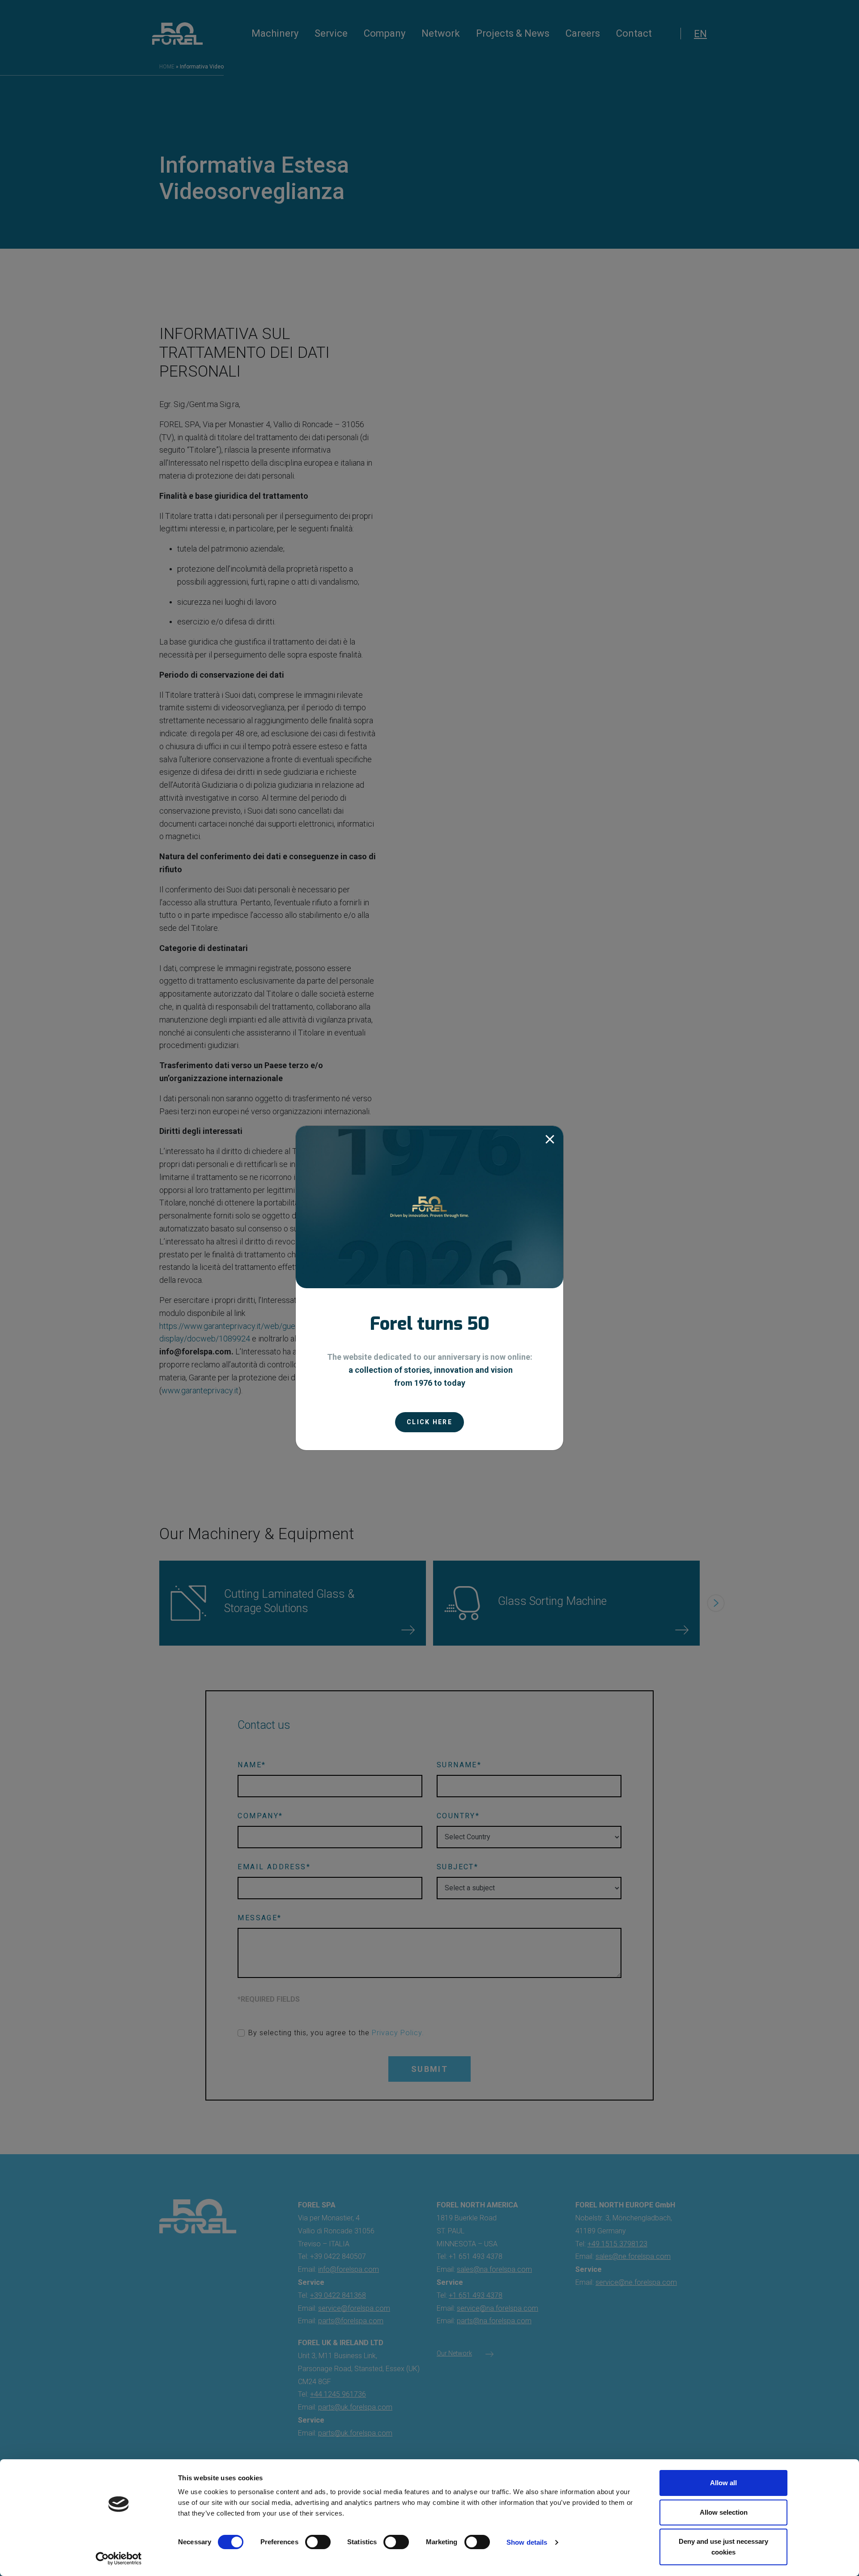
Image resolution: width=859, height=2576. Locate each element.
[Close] (550, 1139)
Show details (527, 2542)
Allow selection (724, 2512)
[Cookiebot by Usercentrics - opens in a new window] (119, 2559)
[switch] (318, 2542)
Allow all (723, 2483)
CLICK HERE (429, 1422)
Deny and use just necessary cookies (723, 2547)
